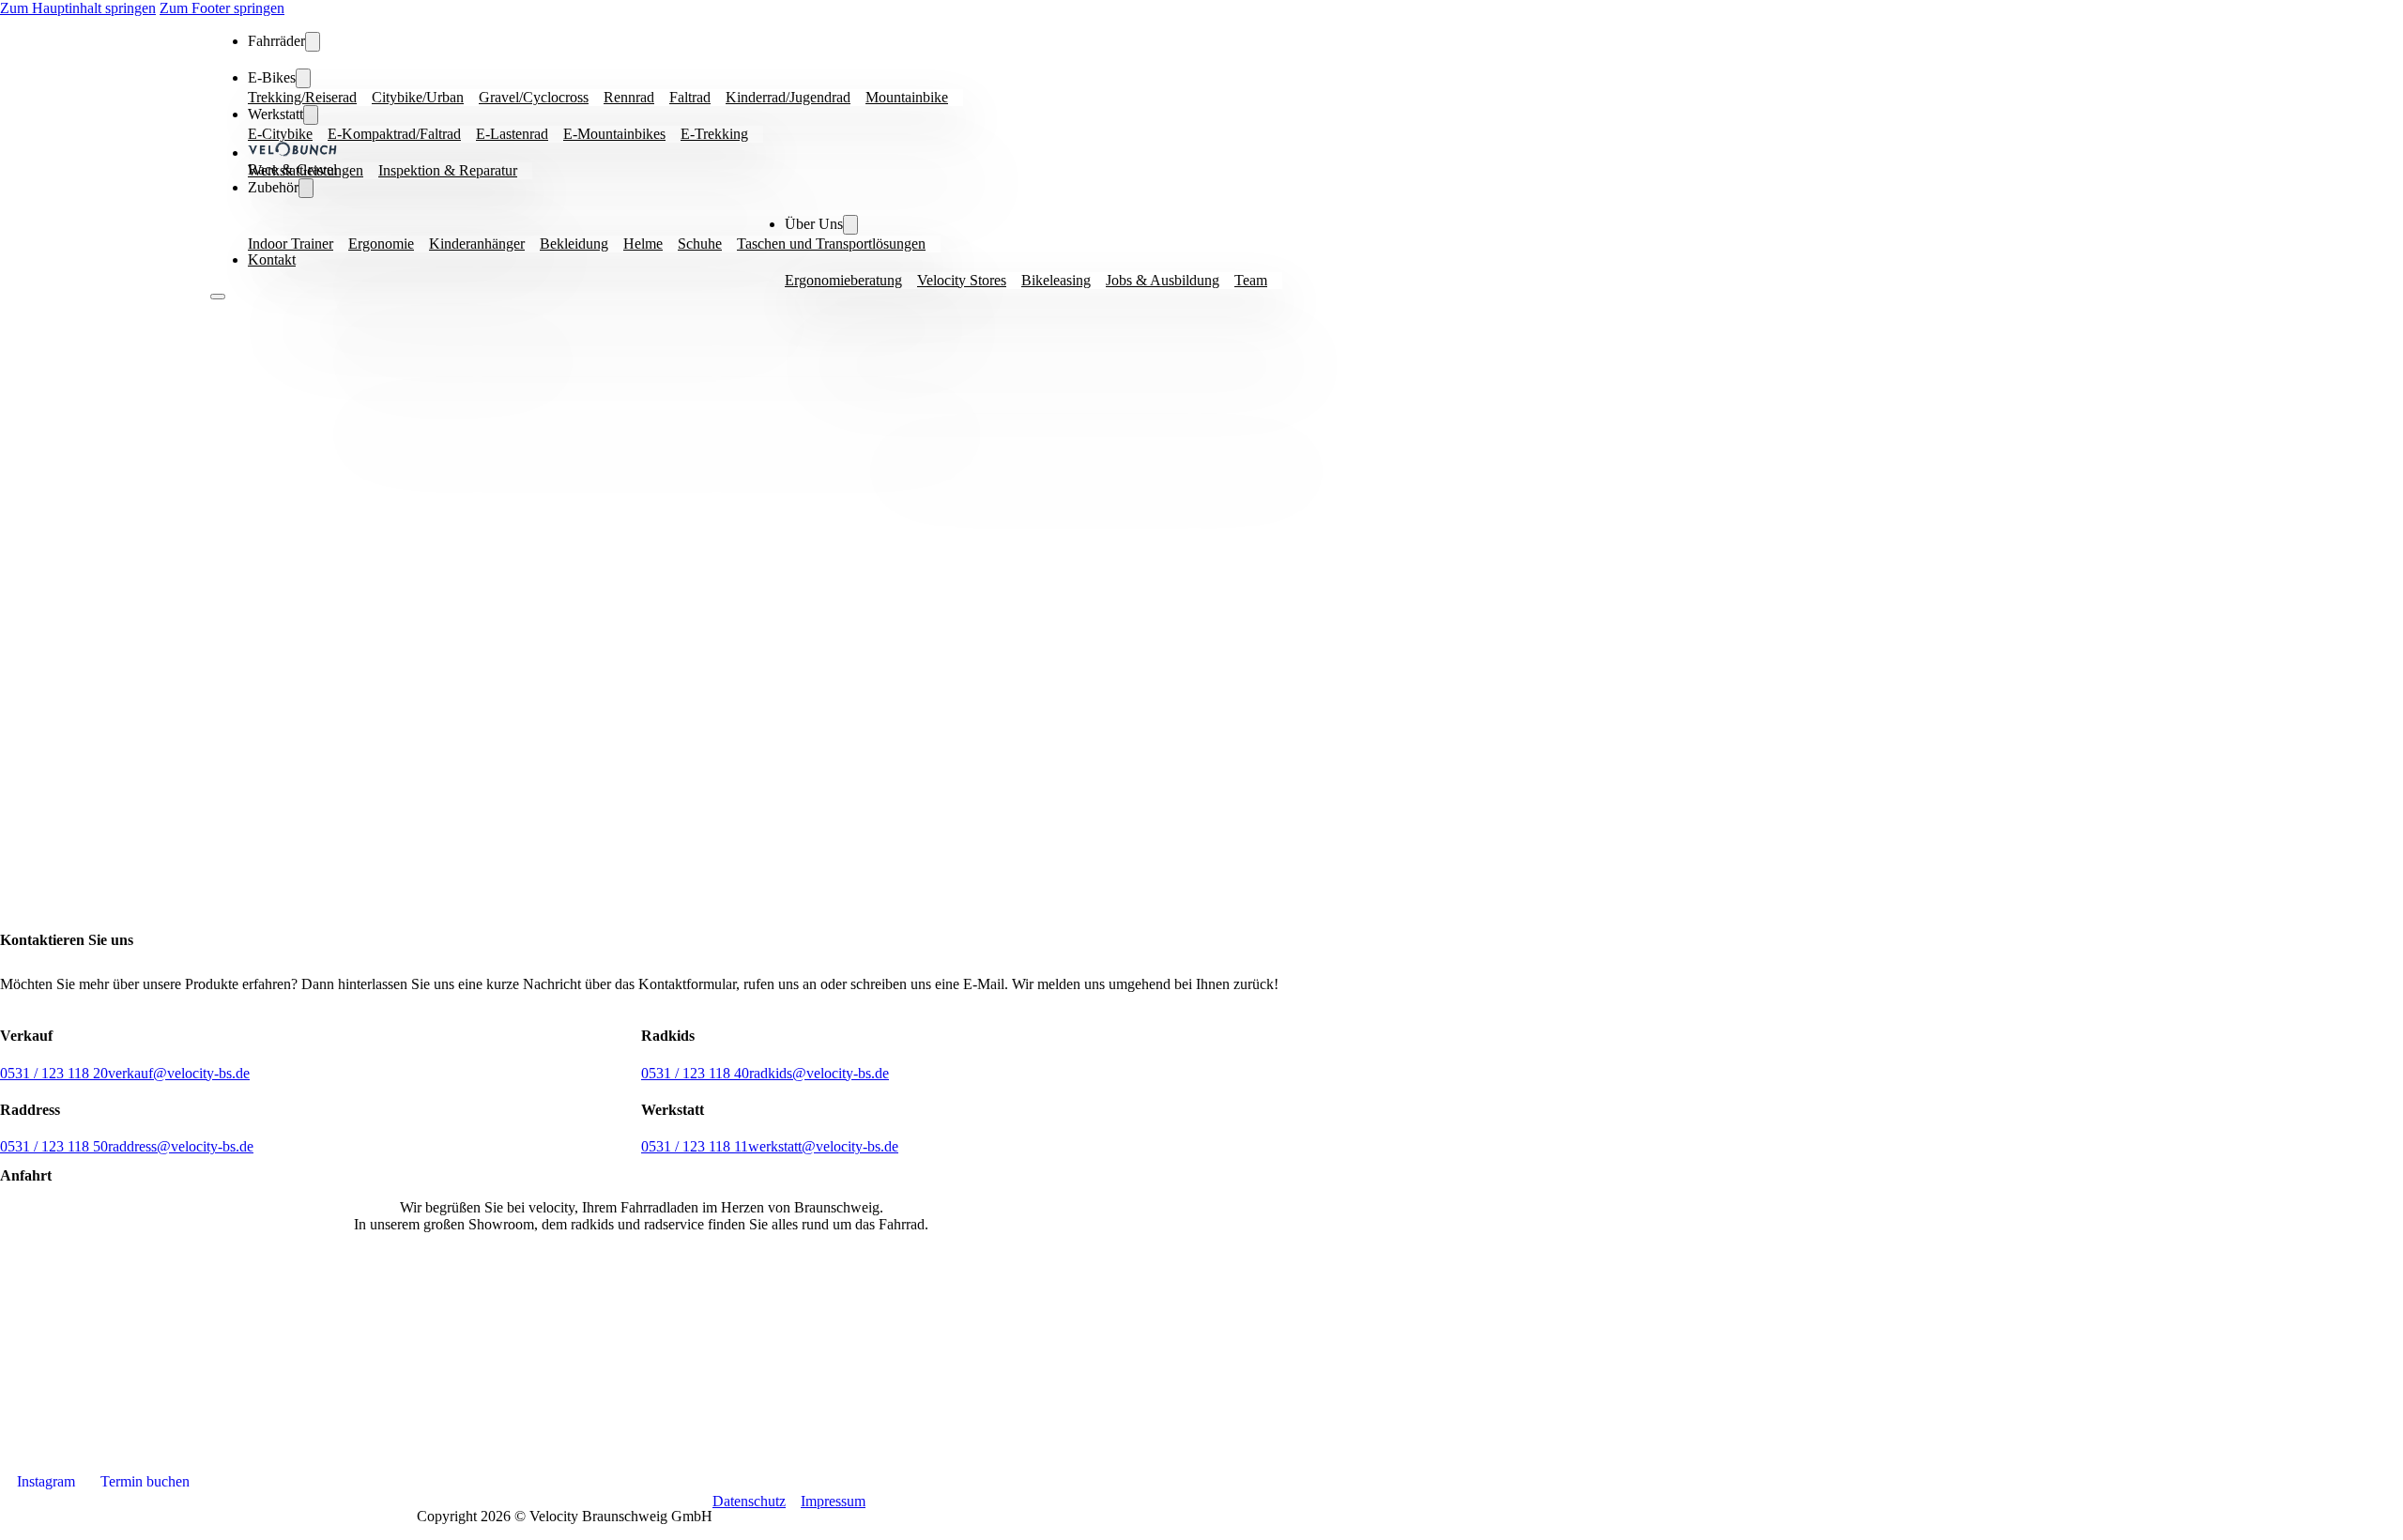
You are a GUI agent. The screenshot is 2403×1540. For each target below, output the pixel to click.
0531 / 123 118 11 (695, 1146)
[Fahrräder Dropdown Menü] (313, 42)
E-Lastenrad (512, 134)
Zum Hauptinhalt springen (78, 8)
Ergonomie (381, 244)
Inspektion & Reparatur (448, 170)
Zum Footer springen (222, 8)
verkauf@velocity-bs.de (179, 1073)
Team (1251, 280)
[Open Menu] (218, 297)
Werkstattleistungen (306, 170)
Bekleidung (574, 244)
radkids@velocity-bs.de (819, 1073)
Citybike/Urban (418, 97)
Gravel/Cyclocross (534, 97)
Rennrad (629, 97)
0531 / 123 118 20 (54, 1073)
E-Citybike (280, 134)
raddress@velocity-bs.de (181, 1146)
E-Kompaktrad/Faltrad (394, 134)
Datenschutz (749, 1501)
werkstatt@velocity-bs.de (823, 1146)
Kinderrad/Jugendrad (788, 97)
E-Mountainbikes (614, 134)
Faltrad (690, 97)
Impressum (833, 1501)
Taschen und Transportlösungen (831, 244)
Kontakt (272, 259)
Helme (643, 244)
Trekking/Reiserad (302, 97)
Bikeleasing (1056, 280)
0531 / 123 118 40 (695, 1073)
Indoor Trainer (291, 244)
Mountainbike (907, 97)
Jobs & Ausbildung (1163, 280)
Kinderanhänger (477, 244)
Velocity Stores (962, 280)
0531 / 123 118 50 (54, 1146)
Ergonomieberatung (843, 280)
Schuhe (700, 244)
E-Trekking (714, 134)
